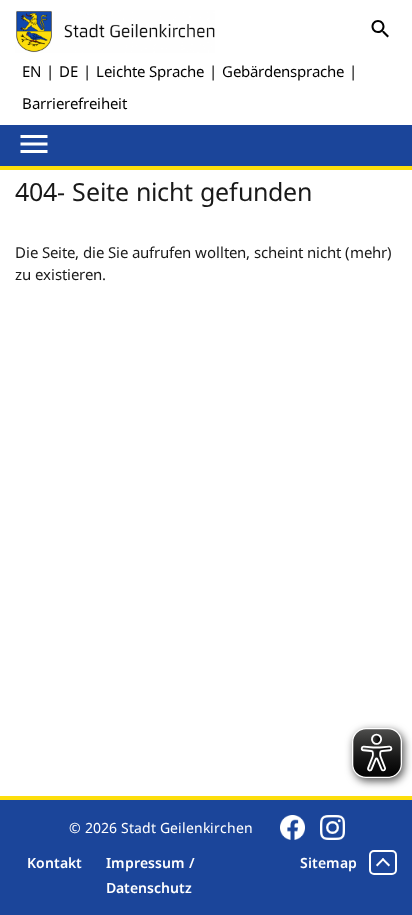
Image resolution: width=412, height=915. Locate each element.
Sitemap (328, 862)
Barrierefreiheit (74, 103)
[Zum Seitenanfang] (383, 862)
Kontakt (54, 862)
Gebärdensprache (283, 71)
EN (31, 71)
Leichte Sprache (150, 71)
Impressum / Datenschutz (150, 875)
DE (68, 71)
